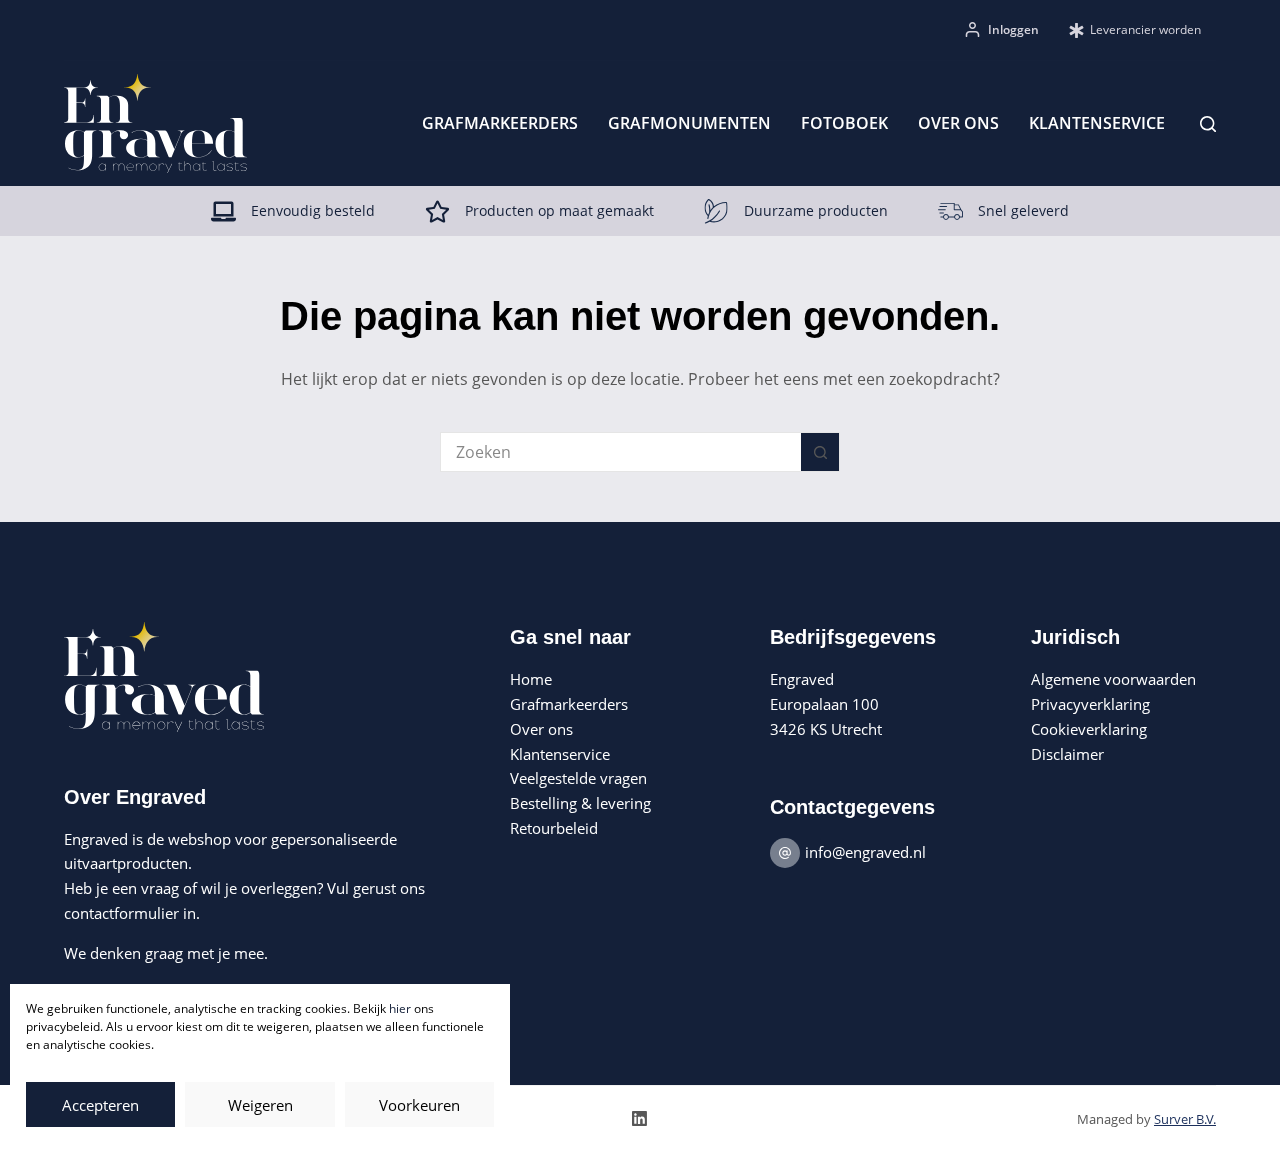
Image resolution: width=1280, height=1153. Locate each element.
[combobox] (621, 452)
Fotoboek (844, 123)
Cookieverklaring (1089, 729)
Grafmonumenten (689, 123)
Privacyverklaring (1090, 704)
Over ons (958, 123)
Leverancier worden (1145, 29)
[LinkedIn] (639, 1118)
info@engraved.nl (865, 852)
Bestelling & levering (580, 803)
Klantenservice (1097, 123)
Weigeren (260, 1105)
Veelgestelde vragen (578, 778)
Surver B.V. (1185, 1119)
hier (400, 1008)
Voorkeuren (419, 1105)
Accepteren (100, 1105)
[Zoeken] (1208, 124)
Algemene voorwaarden (1113, 679)
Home (531, 679)
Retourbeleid (554, 828)
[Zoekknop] (820, 452)
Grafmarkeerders (500, 123)
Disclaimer (1067, 754)
